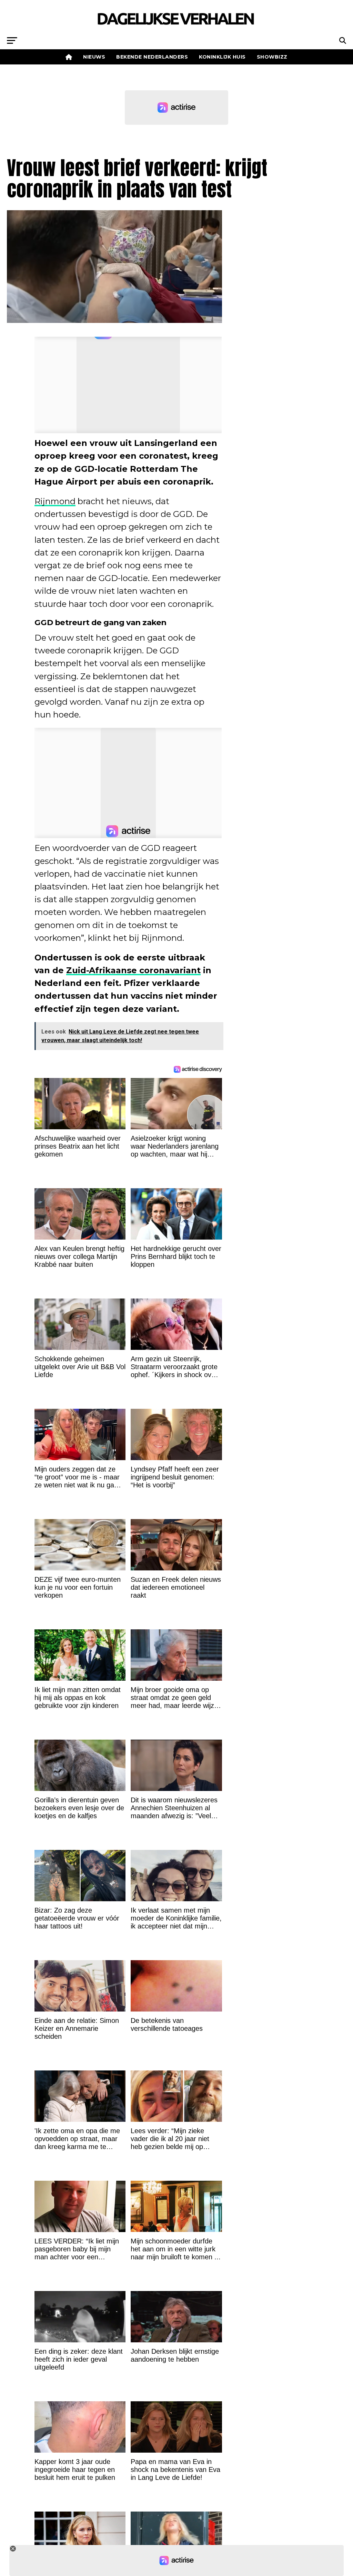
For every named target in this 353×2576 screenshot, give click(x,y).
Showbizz (272, 57)
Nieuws (94, 57)
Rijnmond (55, 501)
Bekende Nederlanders (152, 57)
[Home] (69, 57)
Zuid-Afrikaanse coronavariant (133, 970)
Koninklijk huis (222, 57)
